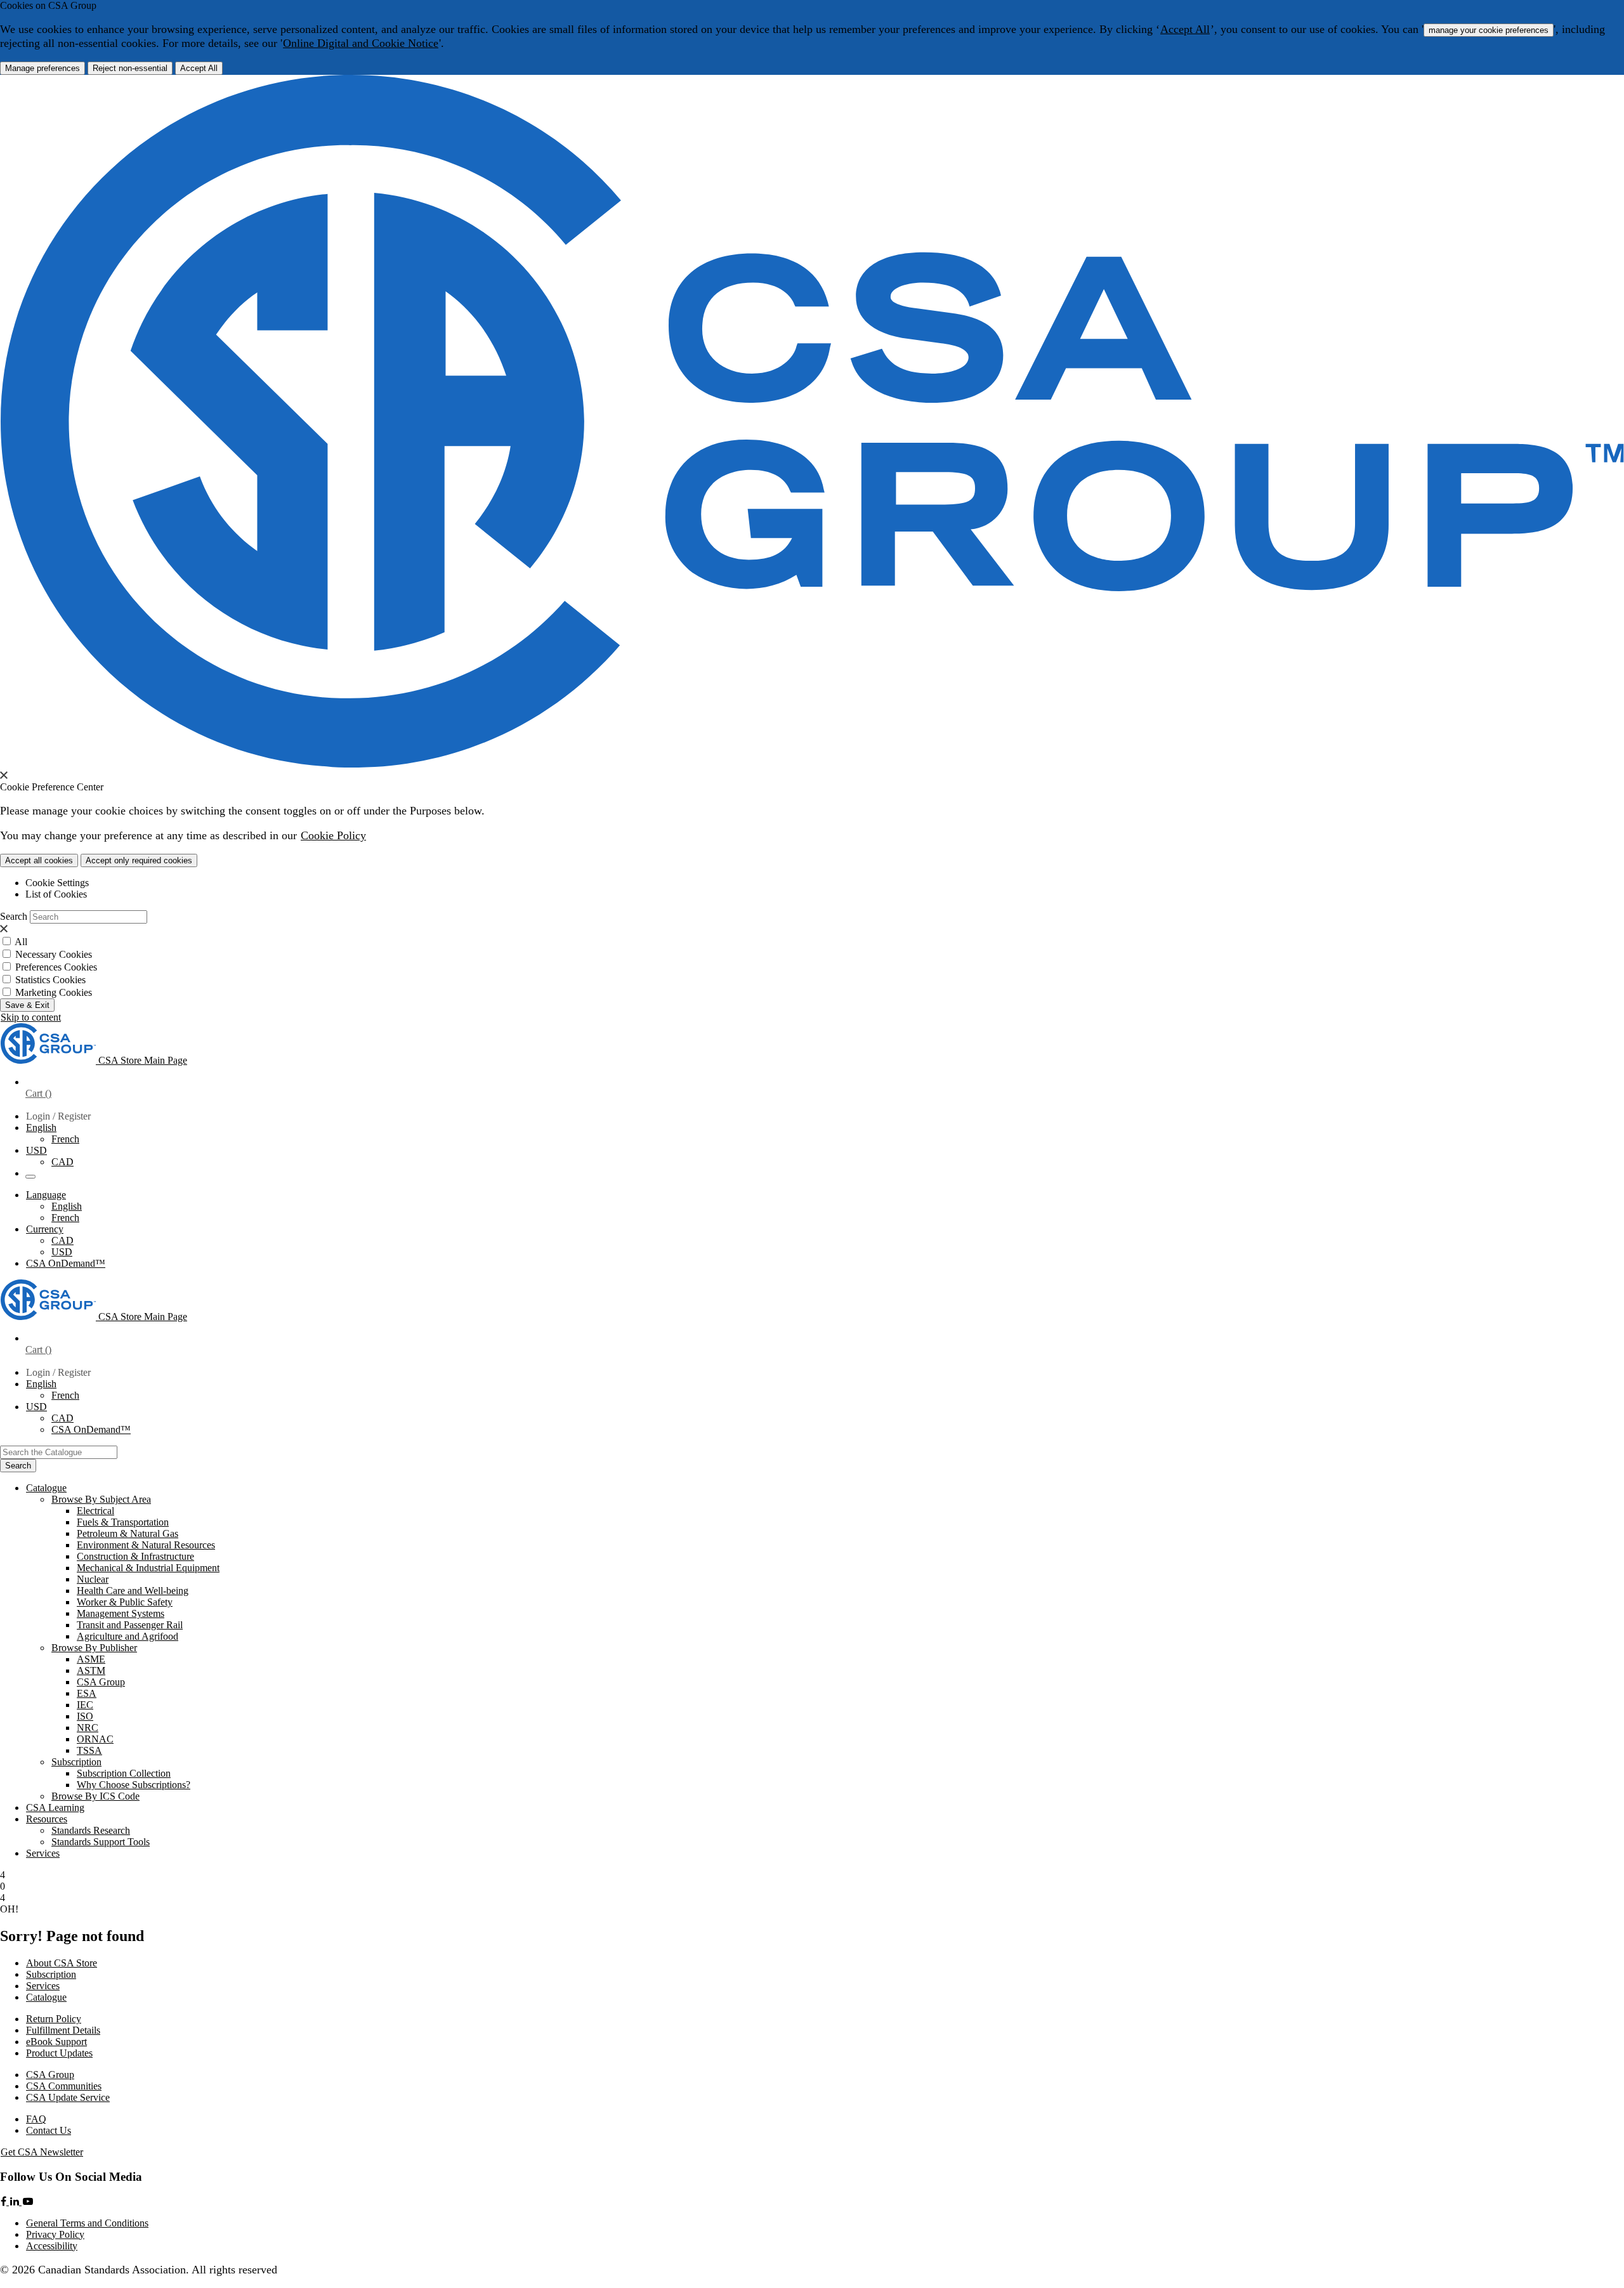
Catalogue (46, 1997)
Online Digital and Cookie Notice (361, 43)
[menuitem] (850, 1511)
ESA (87, 1693)
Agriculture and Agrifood (128, 1636)
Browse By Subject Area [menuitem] (101, 1499)
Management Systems (121, 1613)
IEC (85, 1705)
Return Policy (54, 2019)
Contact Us (49, 2130)
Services (43, 1986)
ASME (91, 1659)
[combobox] (59, 1452)
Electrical (95, 1511)
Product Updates (59, 2053)
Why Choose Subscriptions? (134, 1785)
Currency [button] (45, 1229)
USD (36, 1150)
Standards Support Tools (101, 1842)
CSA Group (101, 1682)
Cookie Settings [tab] (57, 883)
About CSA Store (62, 1963)
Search (14, 916)
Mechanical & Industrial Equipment (148, 1568)
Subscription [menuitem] (76, 1762)
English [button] (41, 1128)
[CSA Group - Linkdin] (16, 2201)
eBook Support (56, 2042)
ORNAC (95, 1739)
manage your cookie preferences (1489, 30)
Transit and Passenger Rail (130, 1625)
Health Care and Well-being (133, 1591)
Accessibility (52, 2246)
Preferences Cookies (56, 967)
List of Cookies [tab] (56, 894)
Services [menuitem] (43, 1853)
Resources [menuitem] (47, 1819)
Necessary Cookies (54, 954)
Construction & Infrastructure (135, 1556)
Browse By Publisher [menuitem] (94, 1648)
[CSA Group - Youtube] (28, 2201)
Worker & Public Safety (125, 1602)
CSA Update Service (68, 2097)
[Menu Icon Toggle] (30, 1177)
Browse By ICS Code (95, 1796)
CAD (62, 1162)
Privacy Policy (55, 2234)
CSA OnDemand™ (66, 1263)
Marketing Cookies (54, 992)
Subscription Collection (124, 1773)
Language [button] (46, 1195)
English (67, 1206)
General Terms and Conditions (87, 2223)
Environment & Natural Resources (146, 1545)
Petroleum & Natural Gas (128, 1533)
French (65, 1139)
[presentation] (4, 775)
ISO (85, 1716)
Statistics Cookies (50, 980)
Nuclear (93, 1579)
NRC (88, 1728)
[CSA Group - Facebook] (5, 2201)
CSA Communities (64, 2086)
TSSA (89, 1750)
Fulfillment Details (63, 2030)
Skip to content (31, 1017)
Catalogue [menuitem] (46, 1488)
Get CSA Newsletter (42, 2152)
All (21, 942)
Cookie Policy (333, 835)
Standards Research (91, 1830)
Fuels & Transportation (123, 1522)
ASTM (91, 1670)
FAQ (36, 2119)
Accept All (1185, 29)
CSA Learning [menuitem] (55, 1808)
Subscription (51, 1974)
